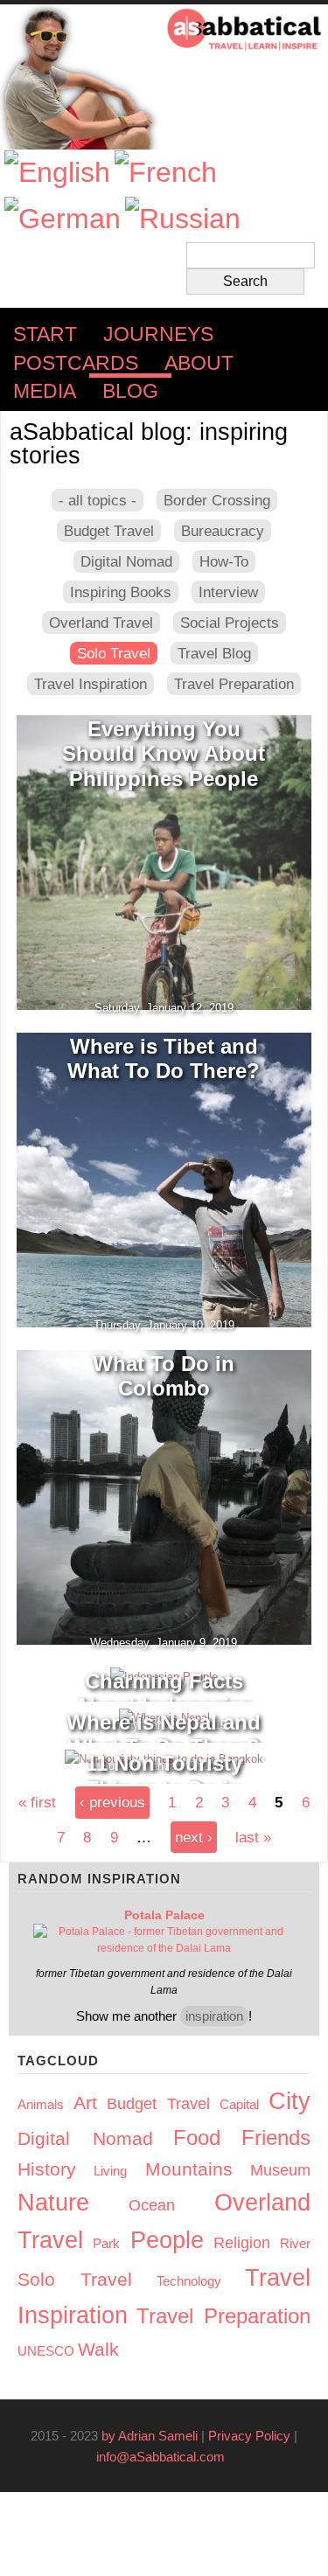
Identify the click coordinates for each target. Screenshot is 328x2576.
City (290, 2101)
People (167, 2240)
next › (194, 1837)
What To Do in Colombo (164, 1376)
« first (37, 1802)
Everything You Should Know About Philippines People (164, 754)
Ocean (152, 2205)
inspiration (214, 2016)
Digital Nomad (126, 561)
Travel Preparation (234, 684)
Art (85, 2103)
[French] (166, 173)
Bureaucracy (223, 531)
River (295, 2243)
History (47, 2169)
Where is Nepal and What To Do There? (164, 1735)
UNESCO (46, 2351)
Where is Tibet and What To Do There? (164, 1059)
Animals (41, 2104)
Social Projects (230, 623)
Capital (239, 2104)
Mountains (189, 2169)
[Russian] (183, 219)
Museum (280, 2170)
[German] (63, 219)
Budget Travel (109, 531)
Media (45, 391)
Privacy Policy (249, 2436)
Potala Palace (164, 1915)
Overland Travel (101, 623)
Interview (228, 592)
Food (197, 2137)
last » (253, 1837)
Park (106, 2243)
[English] (57, 173)
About (199, 363)
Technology (189, 2281)
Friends (276, 2137)
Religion (242, 2243)
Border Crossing (217, 500)
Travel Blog (214, 653)
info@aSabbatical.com (166, 2457)
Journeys (158, 334)
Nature (53, 2203)
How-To (224, 561)
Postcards (76, 363)
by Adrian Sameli (150, 2436)
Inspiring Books (121, 592)
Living (110, 2171)
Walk (98, 2349)
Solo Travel (114, 653)
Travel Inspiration (91, 684)
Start (45, 334)
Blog (130, 391)
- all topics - (98, 500)
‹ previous (112, 1802)
